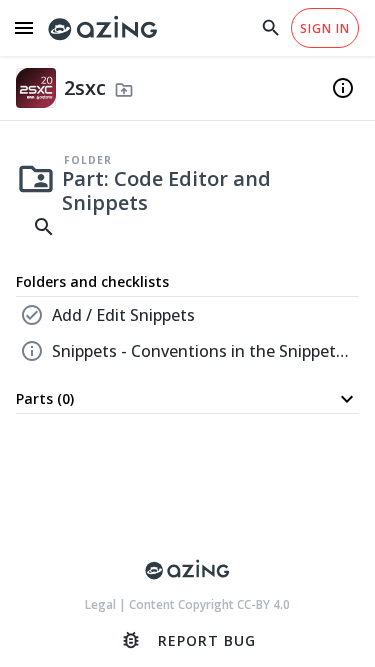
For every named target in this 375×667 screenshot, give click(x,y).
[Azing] (103, 28)
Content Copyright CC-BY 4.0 (209, 604)
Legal (102, 604)
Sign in (325, 28)
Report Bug (188, 640)
